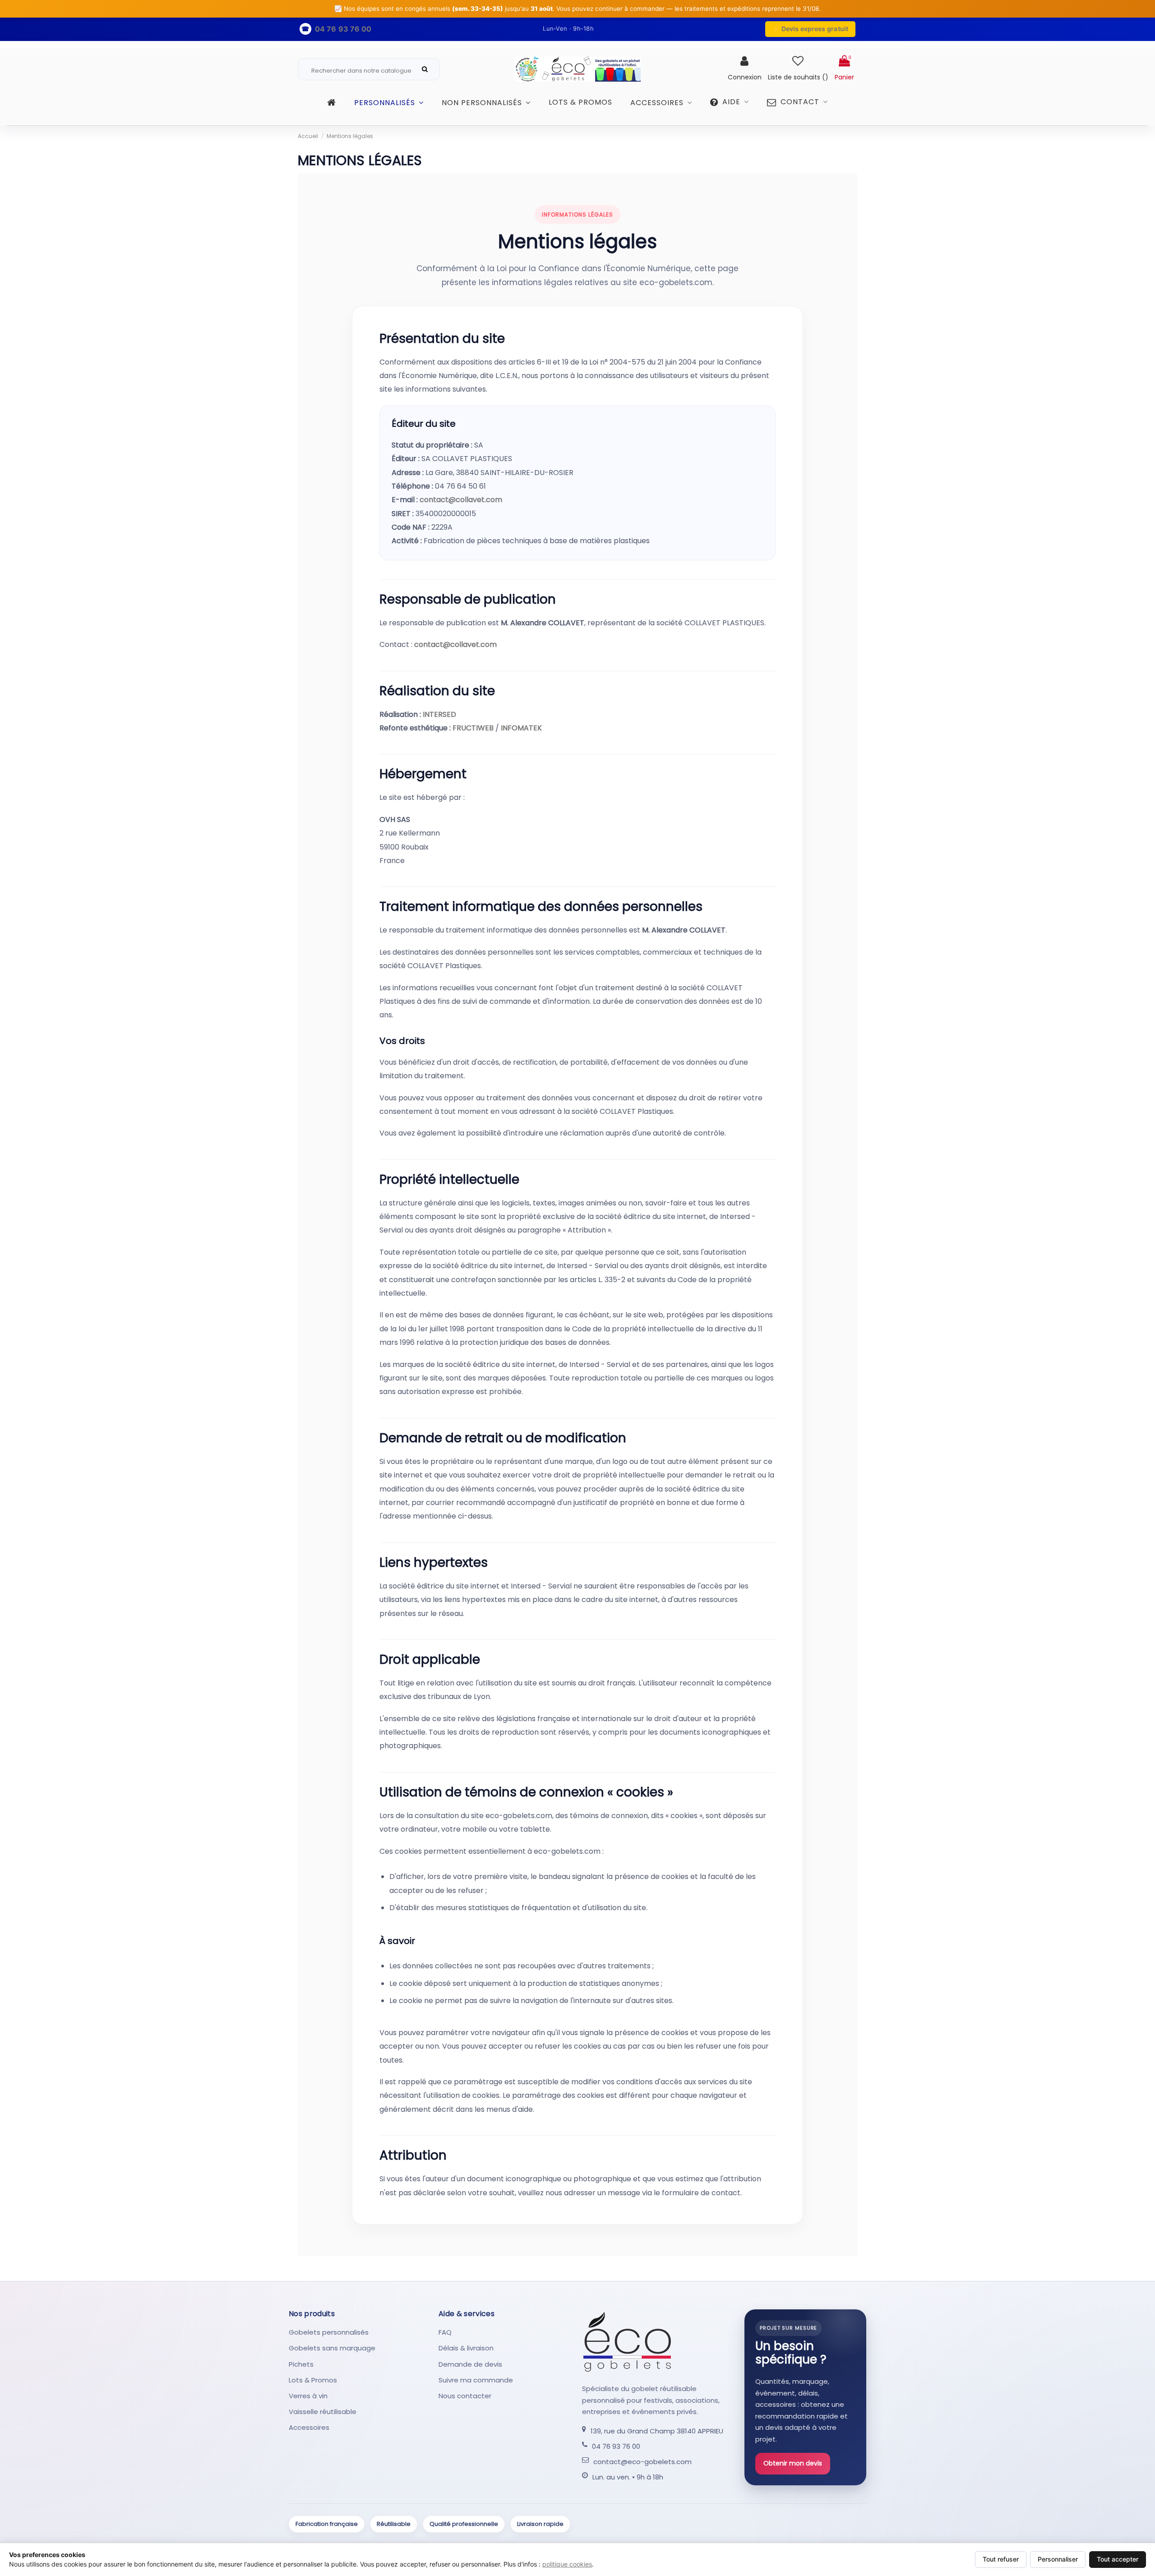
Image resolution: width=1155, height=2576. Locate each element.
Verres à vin (308, 2396)
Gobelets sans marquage (332, 2348)
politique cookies (567, 2564)
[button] (730, 106)
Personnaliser (1058, 2559)
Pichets (301, 2364)
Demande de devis (470, 2364)
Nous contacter (465, 2396)
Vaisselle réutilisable (323, 2412)
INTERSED (439, 714)
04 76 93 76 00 (616, 2446)
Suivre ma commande (476, 2380)
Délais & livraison (466, 2348)
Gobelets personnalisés (329, 2332)
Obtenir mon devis (793, 2463)
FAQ (445, 2332)
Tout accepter (1118, 2559)
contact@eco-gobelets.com (642, 2462)
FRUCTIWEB (473, 728)
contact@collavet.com (461, 500)
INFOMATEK (521, 728)
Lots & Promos (313, 2380)
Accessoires (309, 2427)
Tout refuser (1001, 2559)
